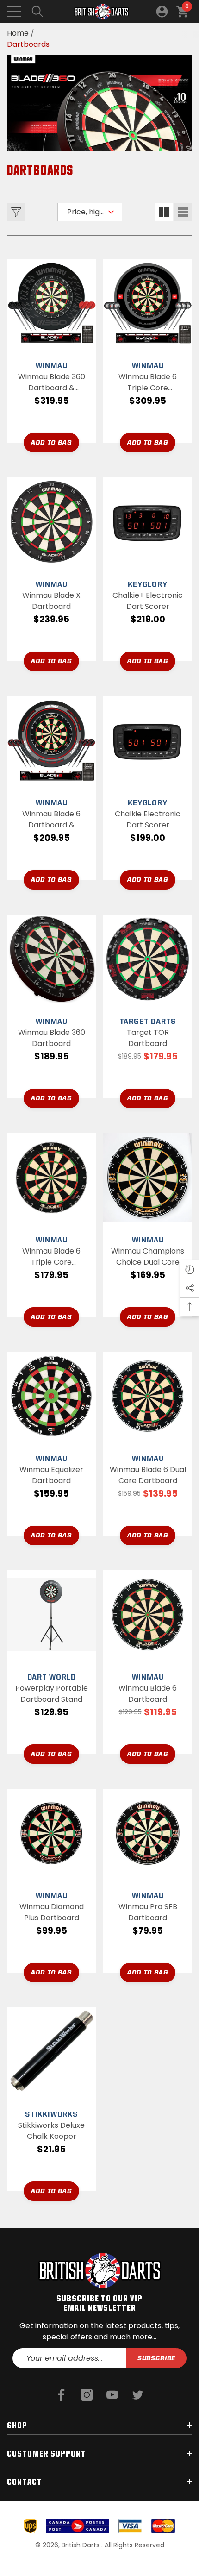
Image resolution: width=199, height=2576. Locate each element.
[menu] (14, 12)
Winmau (52, 366)
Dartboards (28, 44)
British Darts (81, 2545)
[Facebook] (61, 2395)
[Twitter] (138, 2395)
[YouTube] (112, 2395)
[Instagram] (87, 2395)
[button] (37, 12)
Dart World (52, 1677)
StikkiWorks (51, 2114)
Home (18, 33)
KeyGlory (147, 584)
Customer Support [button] (47, 2453)
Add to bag (51, 442)
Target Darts (148, 1021)
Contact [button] (25, 2482)
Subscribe (157, 2358)
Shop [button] (17, 2425)
